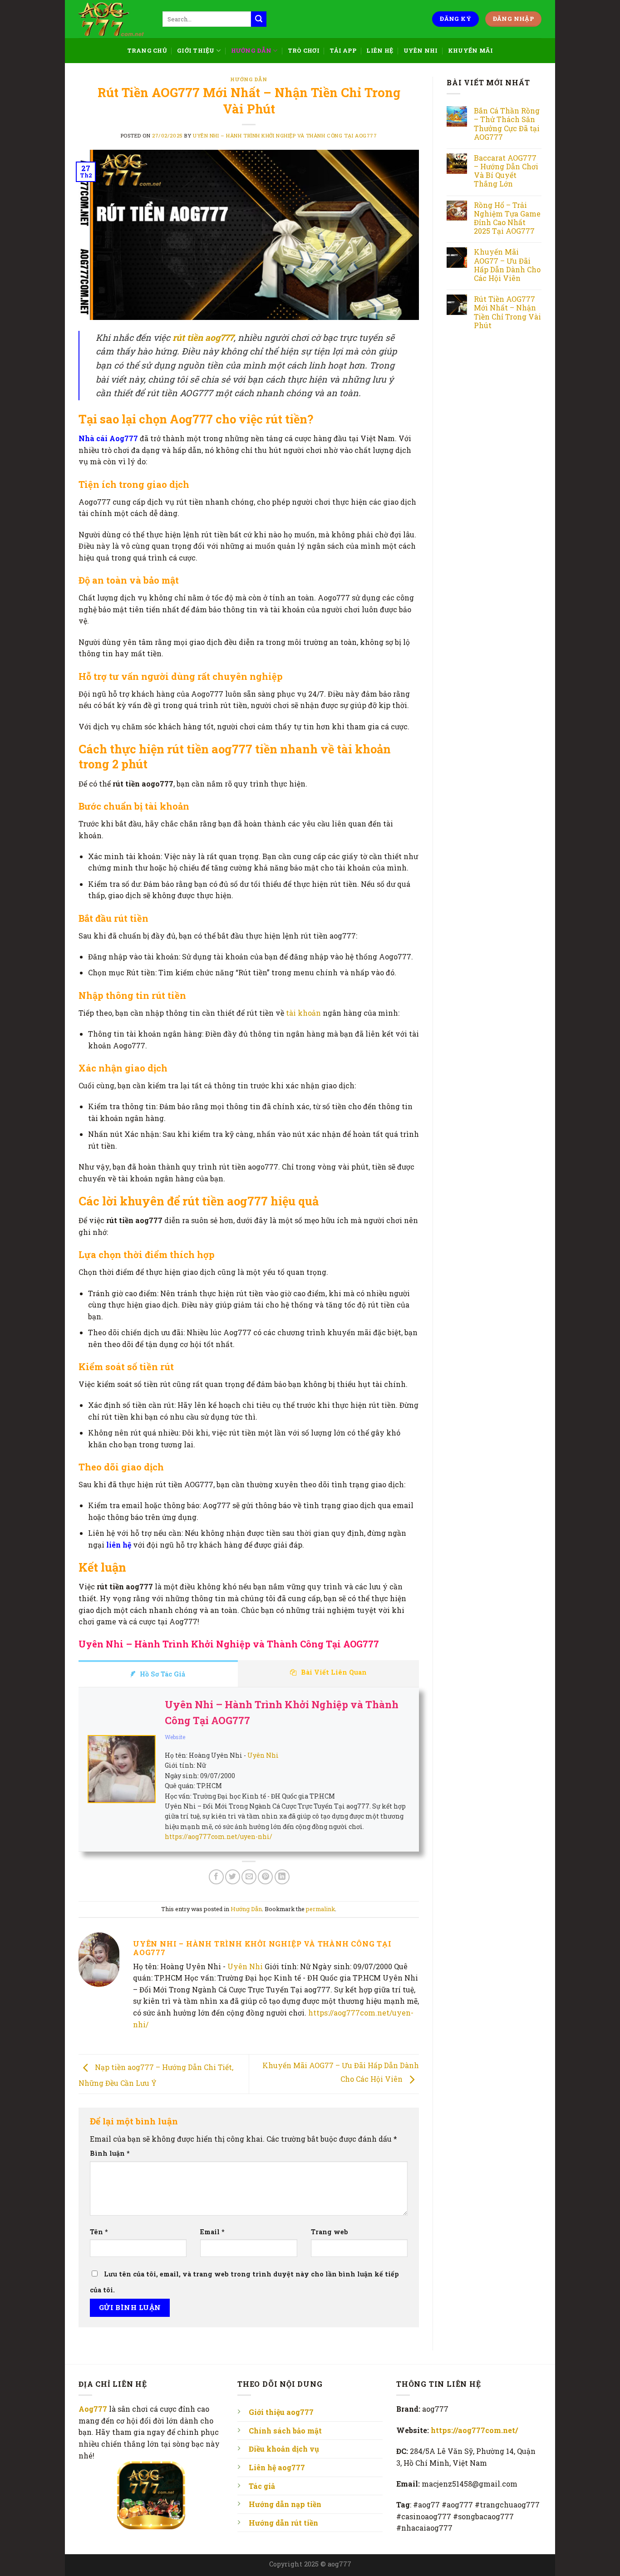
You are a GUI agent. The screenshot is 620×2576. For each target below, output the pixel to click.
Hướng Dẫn (251, 50)
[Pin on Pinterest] (265, 1877)
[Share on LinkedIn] (282, 1877)
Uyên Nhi (421, 50)
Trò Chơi (304, 50)
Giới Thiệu (196, 50)
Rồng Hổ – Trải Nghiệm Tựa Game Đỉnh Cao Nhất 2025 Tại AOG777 (507, 218)
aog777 (340, 2564)
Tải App (343, 50)
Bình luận (110, 2153)
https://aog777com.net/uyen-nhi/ (219, 1836)
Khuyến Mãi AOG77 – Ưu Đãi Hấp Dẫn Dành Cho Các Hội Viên (507, 265)
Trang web (330, 2232)
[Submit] (259, 19)
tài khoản (303, 1013)
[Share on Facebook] (216, 1877)
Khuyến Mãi (471, 50)
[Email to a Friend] (249, 1877)
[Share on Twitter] (233, 1877)
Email (212, 2232)
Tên (99, 2232)
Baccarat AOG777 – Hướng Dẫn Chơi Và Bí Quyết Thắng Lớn (506, 171)
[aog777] (114, 19)
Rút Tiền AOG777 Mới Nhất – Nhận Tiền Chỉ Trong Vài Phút (507, 312)
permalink (320, 1909)
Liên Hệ (380, 50)
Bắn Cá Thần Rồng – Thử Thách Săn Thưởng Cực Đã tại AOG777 (507, 124)
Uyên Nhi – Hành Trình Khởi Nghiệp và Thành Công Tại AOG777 (285, 135)
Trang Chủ (147, 50)
